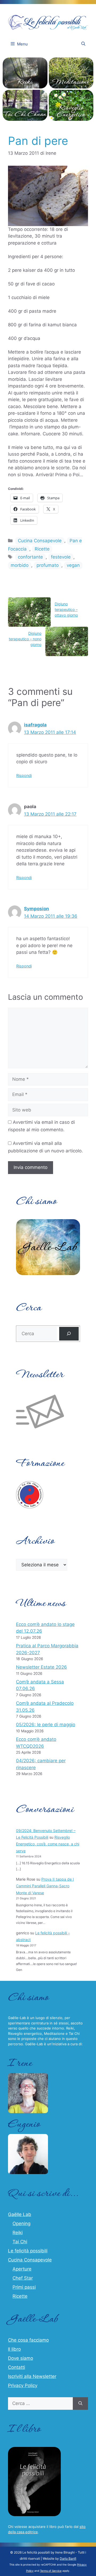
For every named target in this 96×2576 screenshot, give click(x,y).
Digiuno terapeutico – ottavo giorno (66, 609)
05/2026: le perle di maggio (46, 1725)
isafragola (35, 725)
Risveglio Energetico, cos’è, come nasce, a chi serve (48, 1844)
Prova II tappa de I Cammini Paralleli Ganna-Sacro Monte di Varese (45, 1886)
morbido (20, 565)
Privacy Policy (23, 2385)
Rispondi (24, 775)
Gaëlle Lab (20, 2214)
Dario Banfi (68, 2558)
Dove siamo (21, 2358)
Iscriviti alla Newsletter (32, 2376)
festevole (61, 557)
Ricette (42, 549)
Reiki (18, 2233)
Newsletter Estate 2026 (41, 1667)
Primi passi (24, 2287)
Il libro (14, 2349)
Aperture (22, 2269)
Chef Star (23, 2278)
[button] (83, 44)
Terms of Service (51, 2571)
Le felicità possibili (28, 2251)
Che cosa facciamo (28, 2340)
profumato (48, 565)
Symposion (37, 909)
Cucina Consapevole (40, 541)
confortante (30, 557)
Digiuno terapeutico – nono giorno (25, 639)
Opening (21, 2224)
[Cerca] (69, 1334)
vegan (73, 565)
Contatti (17, 2367)
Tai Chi (20, 2242)
